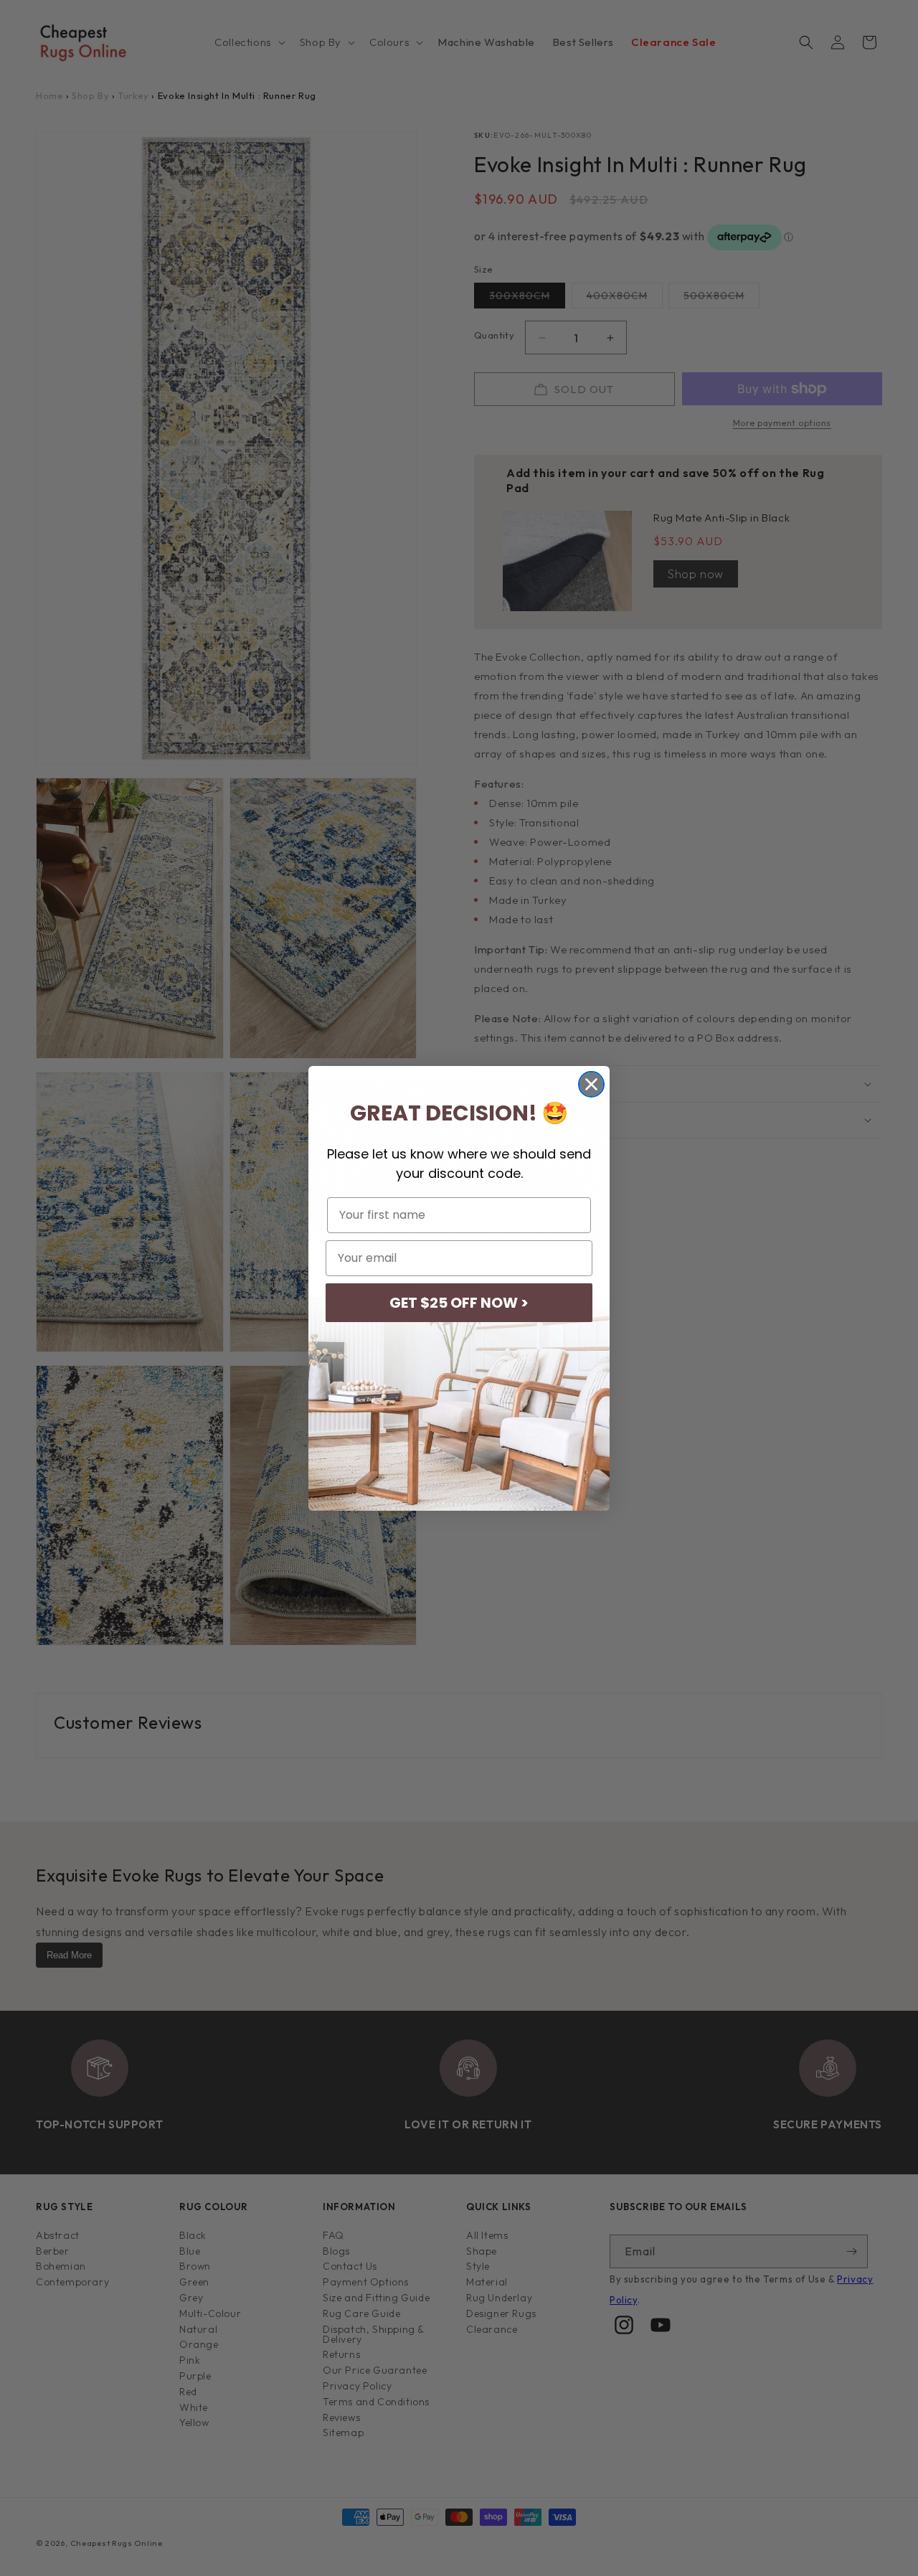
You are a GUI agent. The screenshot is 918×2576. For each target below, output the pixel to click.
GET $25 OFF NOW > (459, 1303)
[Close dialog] (591, 1084)
